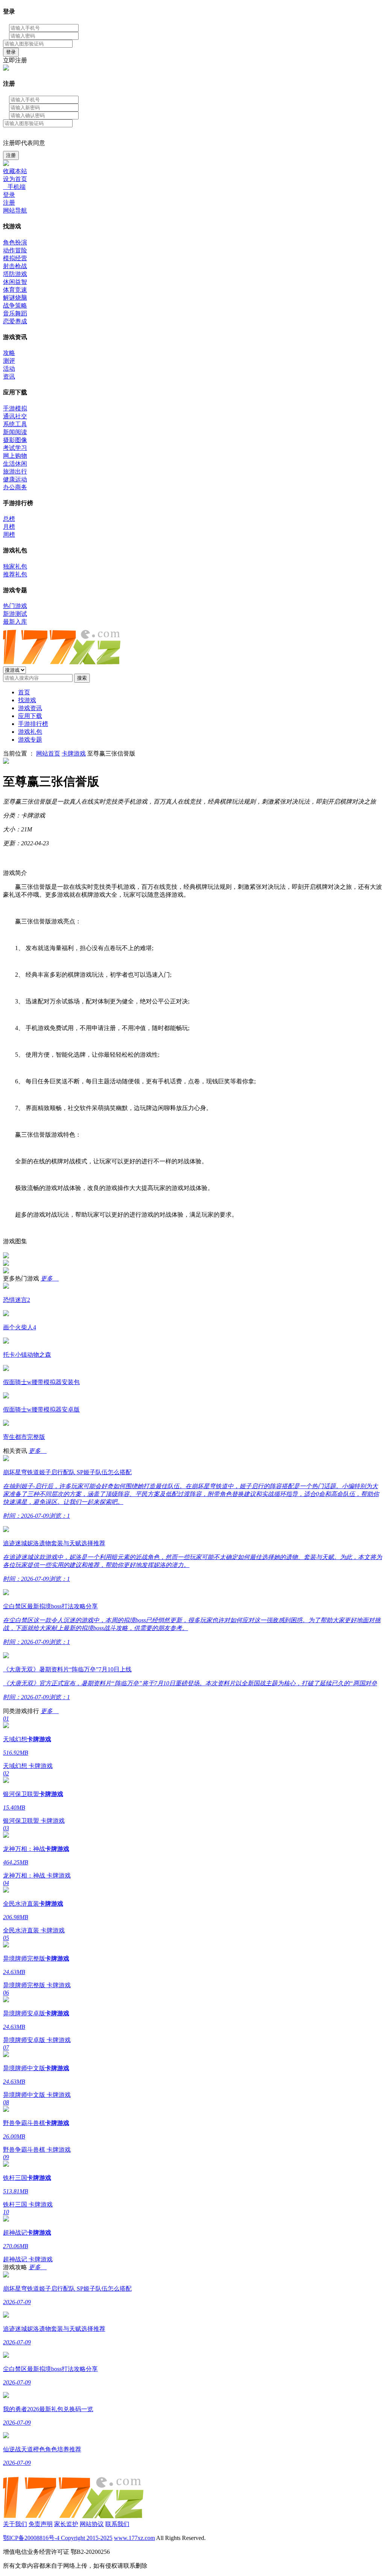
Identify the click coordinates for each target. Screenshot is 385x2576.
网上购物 (15, 456)
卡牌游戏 (74, 753)
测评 (9, 361)
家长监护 (66, 2524)
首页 (24, 692)
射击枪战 (15, 266)
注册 (11, 155)
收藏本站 (15, 171)
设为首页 (15, 179)
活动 (9, 369)
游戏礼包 (30, 732)
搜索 (82, 678)
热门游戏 (15, 606)
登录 (11, 52)
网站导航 (15, 210)
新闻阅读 (15, 432)
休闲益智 (15, 282)
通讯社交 (15, 416)
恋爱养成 (15, 321)
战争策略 (15, 305)
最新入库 (15, 622)
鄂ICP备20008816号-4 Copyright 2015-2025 (58, 2538)
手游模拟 (15, 408)
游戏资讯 (30, 708)
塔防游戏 (15, 274)
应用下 (30, 716)
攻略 (9, 353)
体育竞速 (15, 290)
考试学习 (15, 448)
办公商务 (15, 487)
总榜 (9, 519)
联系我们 (117, 2524)
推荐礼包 (15, 574)
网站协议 (92, 2524)
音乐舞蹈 (15, 313)
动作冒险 (15, 250)
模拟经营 (15, 258)
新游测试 (15, 614)
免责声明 (41, 2524)
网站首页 (48, 753)
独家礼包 (15, 566)
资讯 (9, 376)
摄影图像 (15, 440)
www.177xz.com (134, 2538)
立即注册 (15, 60)
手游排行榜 (33, 724)
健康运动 (15, 479)
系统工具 (15, 424)
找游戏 (27, 700)
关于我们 (15, 2524)
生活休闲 (15, 464)
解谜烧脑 (15, 298)
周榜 (9, 535)
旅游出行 (15, 471)
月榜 (9, 527)
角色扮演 (15, 242)
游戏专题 (30, 740)
